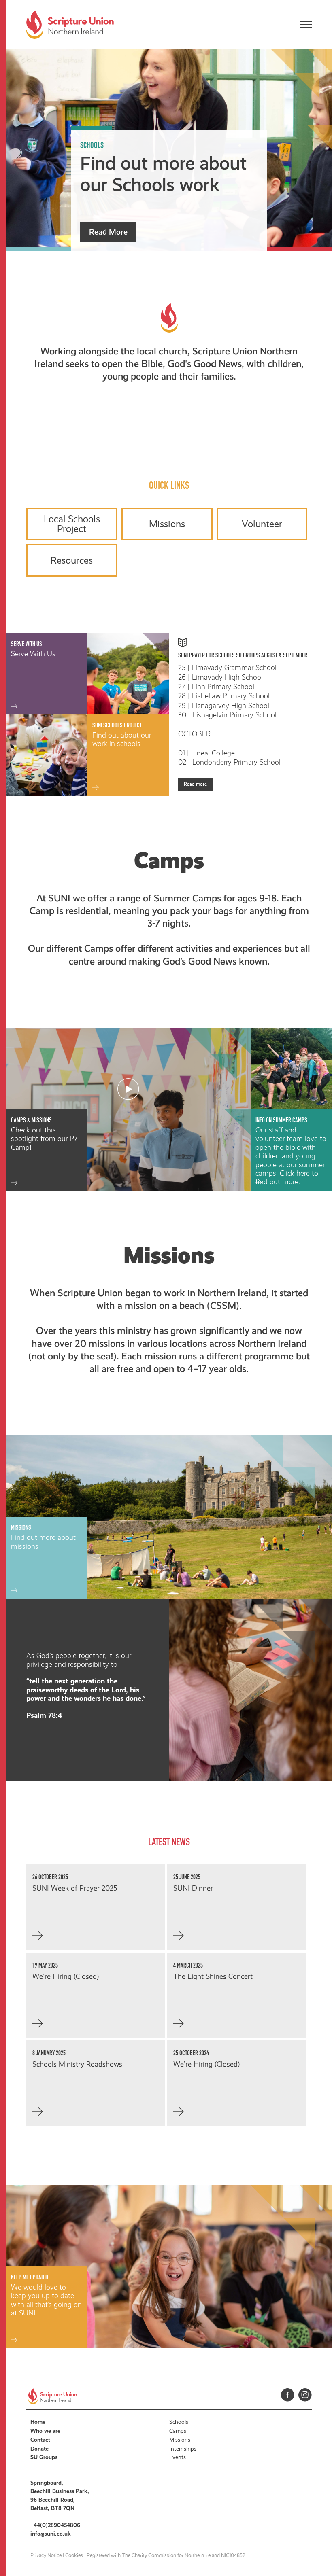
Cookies (74, 2555)
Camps (178, 2431)
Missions (167, 524)
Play (128, 1089)
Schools (179, 2422)
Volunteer (262, 524)
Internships (183, 2449)
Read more (195, 784)
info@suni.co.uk (51, 2534)
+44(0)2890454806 (55, 2525)
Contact (40, 2440)
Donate (39, 2449)
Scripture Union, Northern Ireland (70, 24)
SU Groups (44, 2457)
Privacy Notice (46, 2555)
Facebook (288, 2395)
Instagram (305, 2395)
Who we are (45, 2431)
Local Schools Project (72, 524)
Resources (72, 560)
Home (38, 2422)
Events (178, 2457)
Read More (108, 232)
